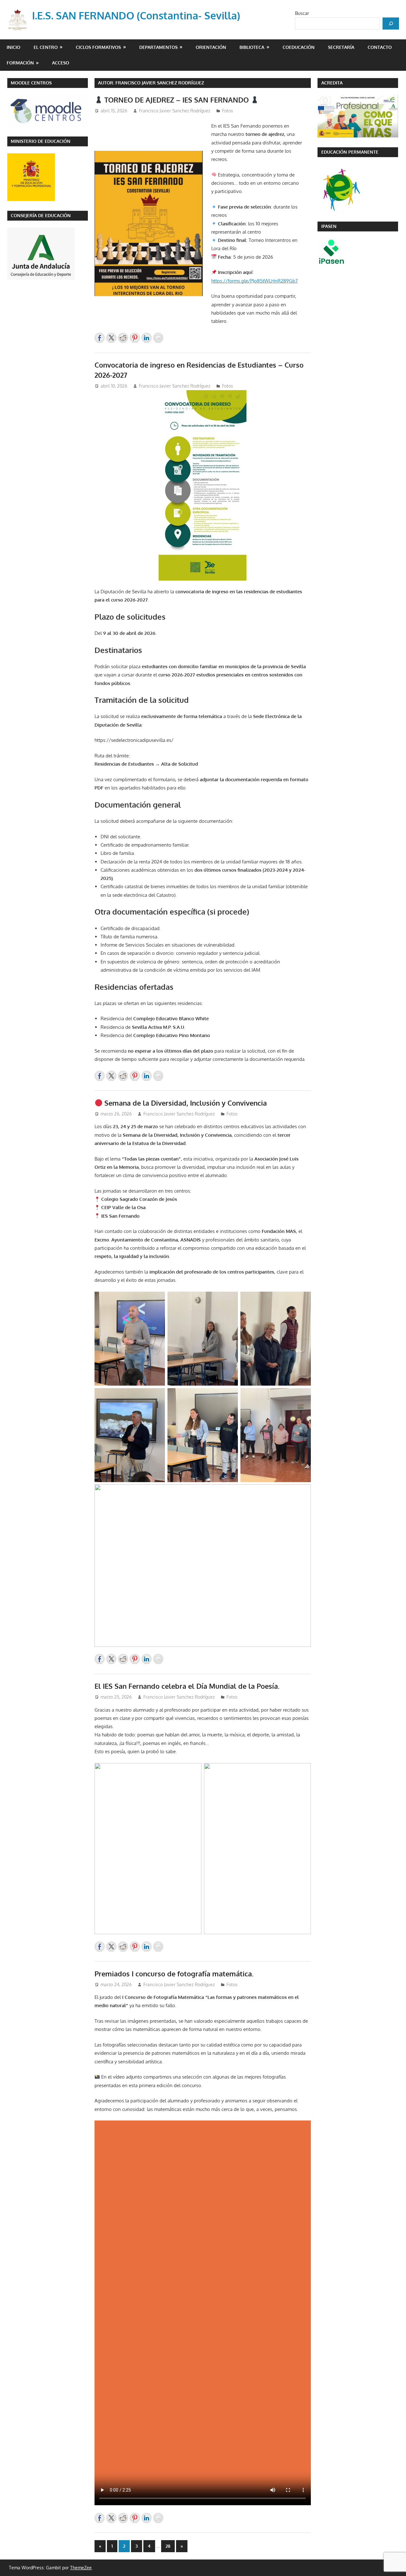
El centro (46, 47)
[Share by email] (158, 338)
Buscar (302, 13)
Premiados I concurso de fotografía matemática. (174, 1974)
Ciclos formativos (98, 47)
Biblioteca (252, 47)
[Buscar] (391, 23)
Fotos (228, 111)
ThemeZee (81, 2568)
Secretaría (341, 47)
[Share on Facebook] (100, 338)
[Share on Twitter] (111, 338)
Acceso (61, 63)
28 (168, 2546)
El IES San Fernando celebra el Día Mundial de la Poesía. (187, 1686)
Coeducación (299, 47)
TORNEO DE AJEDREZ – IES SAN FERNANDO (177, 100)
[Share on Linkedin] (147, 338)
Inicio (13, 47)
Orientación (211, 47)
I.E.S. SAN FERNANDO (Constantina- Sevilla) (136, 15)
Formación (20, 63)
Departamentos (158, 47)
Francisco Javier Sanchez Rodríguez (175, 111)
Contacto (380, 47)
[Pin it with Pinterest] (135, 338)
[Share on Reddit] (123, 338)
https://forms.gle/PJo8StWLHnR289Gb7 (255, 281)
